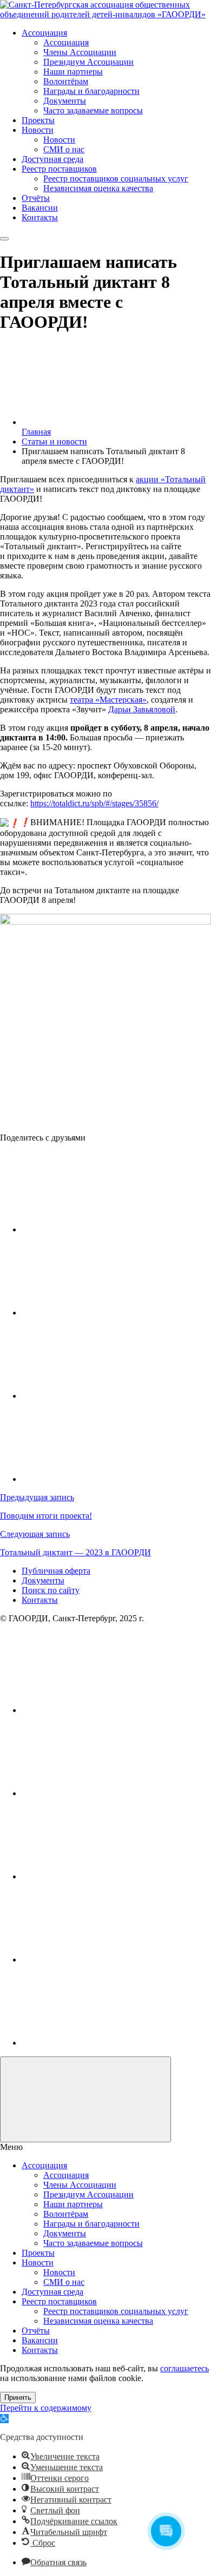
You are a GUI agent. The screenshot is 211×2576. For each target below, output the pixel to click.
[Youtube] (103, 1793)
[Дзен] (103, 2043)
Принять (18, 2398)
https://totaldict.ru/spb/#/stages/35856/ (94, 803)
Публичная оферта (56, 1571)
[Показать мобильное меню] (4, 239)
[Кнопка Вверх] (85, 2099)
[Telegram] (103, 1960)
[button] (4, 2419)
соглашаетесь (184, 2368)
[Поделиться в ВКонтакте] (103, 1229)
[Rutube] (103, 1876)
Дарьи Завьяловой (142, 709)
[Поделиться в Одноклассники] (103, 1396)
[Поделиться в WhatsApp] (103, 1479)
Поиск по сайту (51, 1590)
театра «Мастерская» (108, 700)
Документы (43, 1580)
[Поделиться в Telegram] (103, 1313)
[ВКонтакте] (103, 1710)
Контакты (40, 1600)
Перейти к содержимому (46, 2408)
